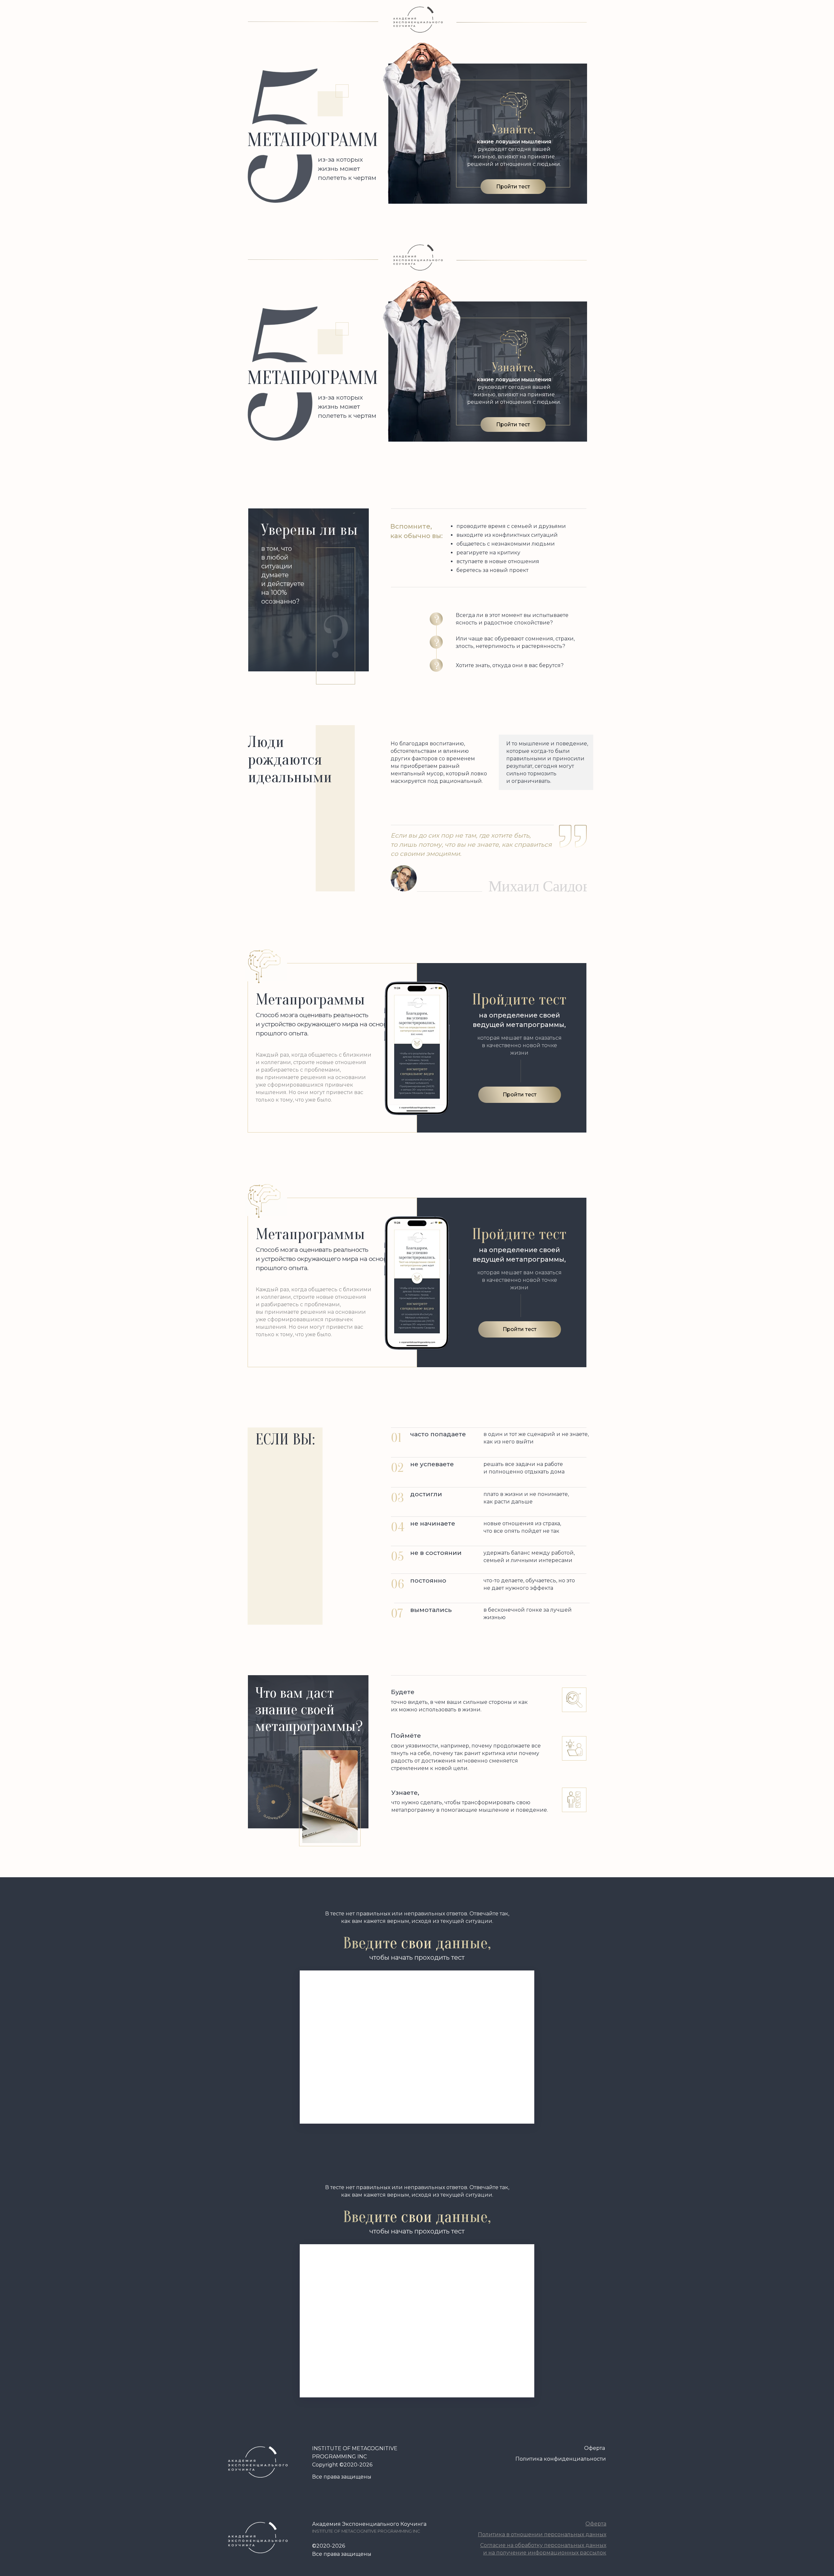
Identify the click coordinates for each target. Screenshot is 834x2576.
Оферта (595, 2448)
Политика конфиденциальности (561, 2459)
